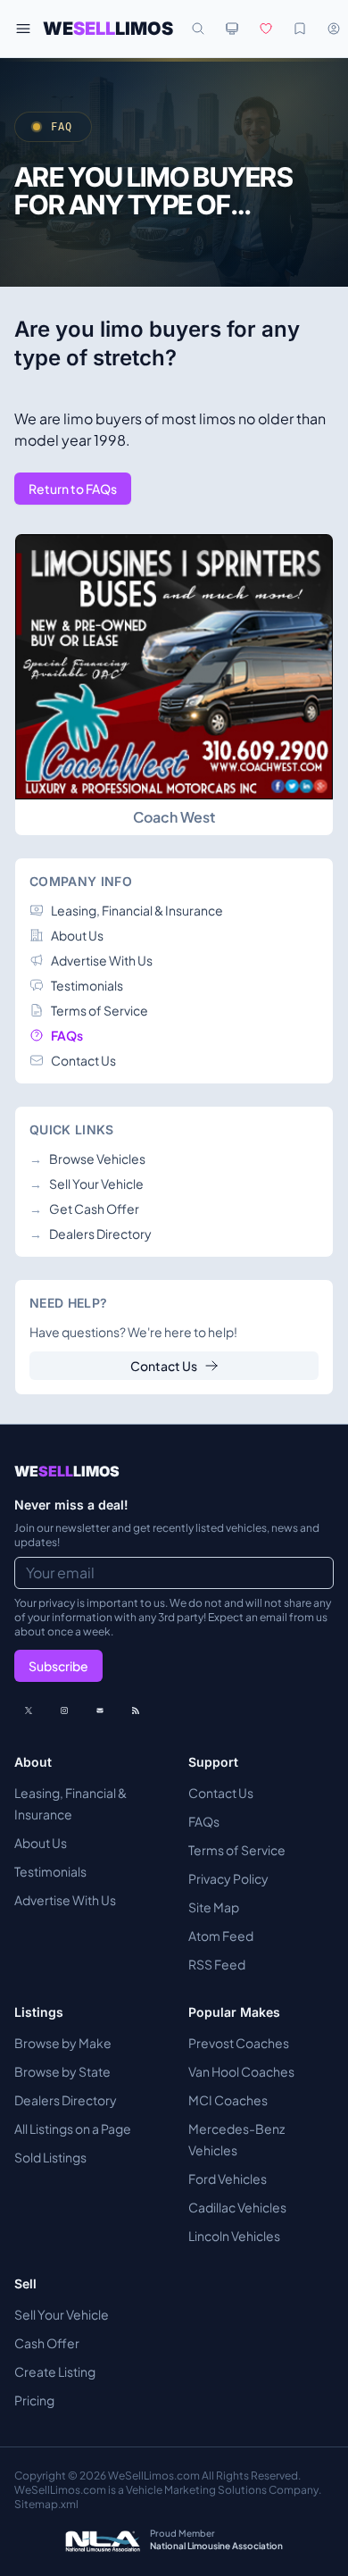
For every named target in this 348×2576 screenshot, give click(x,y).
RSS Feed (217, 1964)
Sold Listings (50, 2157)
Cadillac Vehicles (237, 2207)
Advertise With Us (65, 1900)
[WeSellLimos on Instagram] (64, 1710)
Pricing (34, 2400)
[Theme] (232, 29)
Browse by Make (63, 2043)
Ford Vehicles (228, 2179)
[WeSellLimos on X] (29, 1710)
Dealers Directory (91, 1234)
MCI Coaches (228, 2100)
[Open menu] (23, 29)
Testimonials (50, 1871)
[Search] (198, 29)
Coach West (174, 817)
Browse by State (62, 2071)
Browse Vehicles (87, 1158)
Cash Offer (47, 2343)
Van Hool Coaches (241, 2071)
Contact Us (164, 1366)
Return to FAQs (73, 489)
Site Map (214, 1907)
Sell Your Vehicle (87, 1183)
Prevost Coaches (239, 2043)
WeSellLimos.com (155, 2476)
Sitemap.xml (46, 2504)
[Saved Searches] (300, 29)
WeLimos (108, 29)
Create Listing (55, 2371)
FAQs (204, 1821)
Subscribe (58, 1666)
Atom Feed (221, 1936)
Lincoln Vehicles (234, 2236)
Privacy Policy (228, 1878)
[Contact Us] (100, 1710)
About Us (41, 1843)
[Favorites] (266, 29)
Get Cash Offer (84, 1209)
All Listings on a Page (73, 2129)
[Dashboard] (334, 29)
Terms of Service (237, 1850)
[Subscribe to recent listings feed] (136, 1710)
